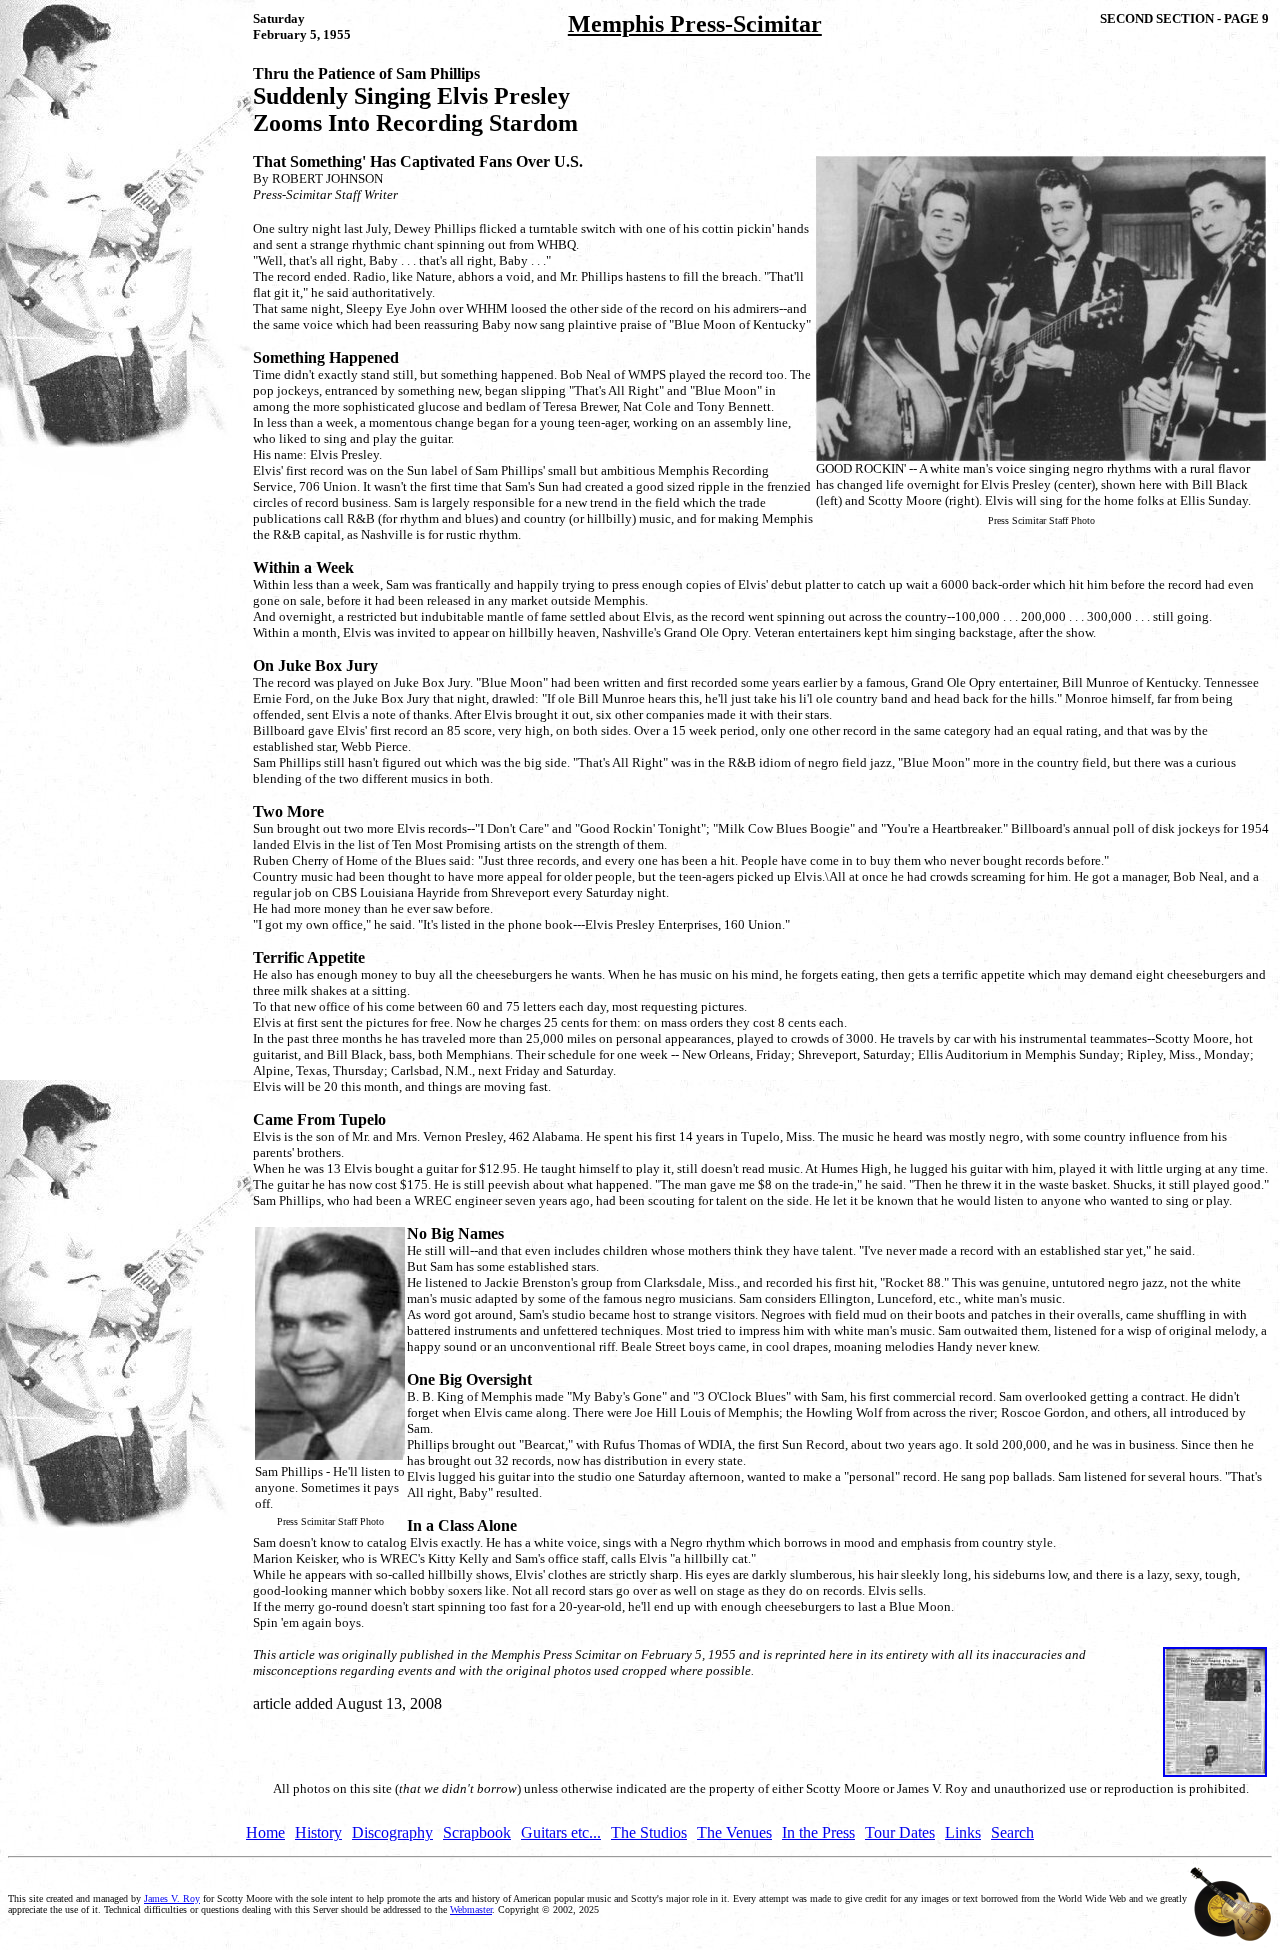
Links (963, 1832)
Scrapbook (477, 1832)
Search (1012, 1832)
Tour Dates (900, 1832)
